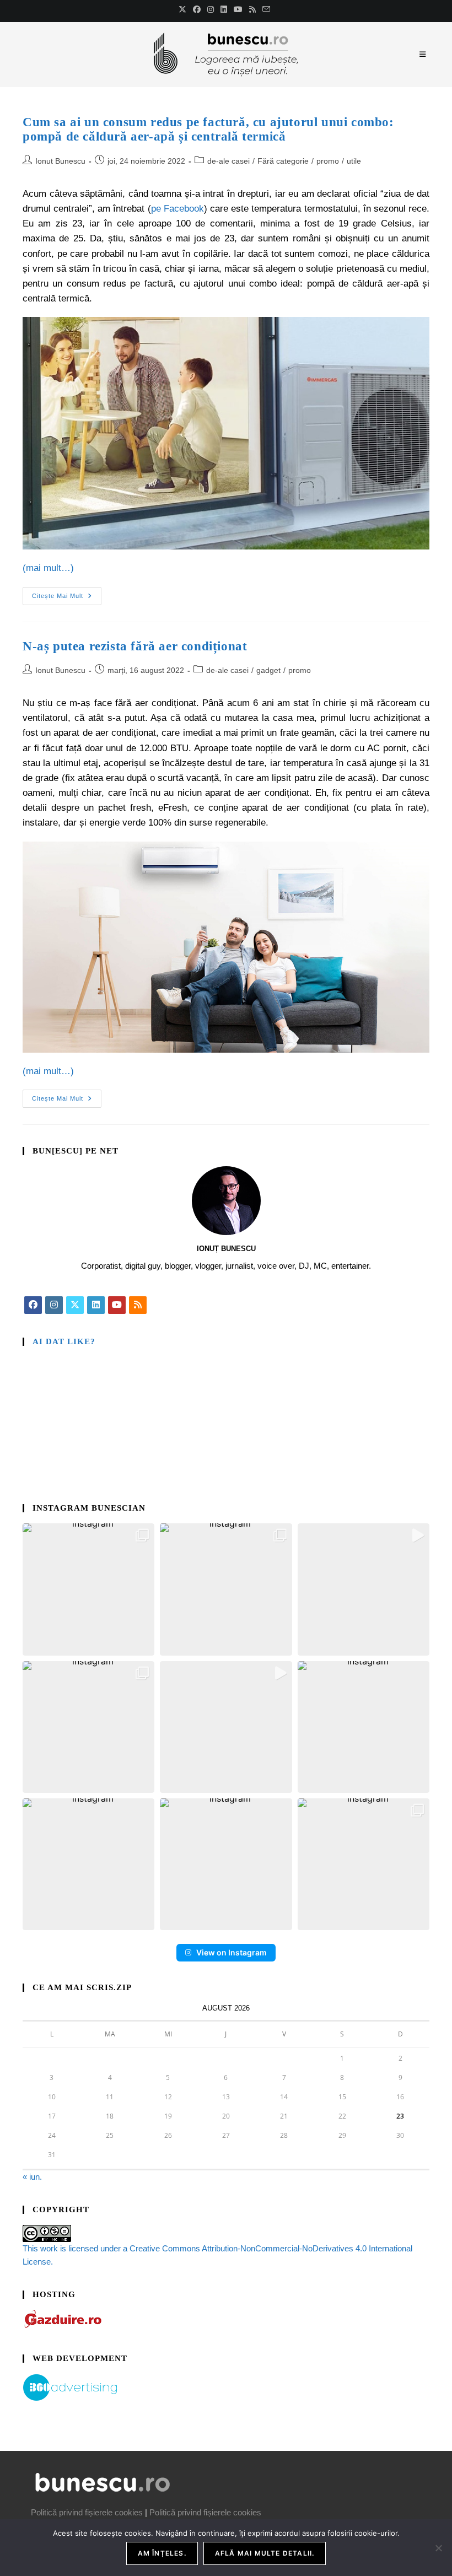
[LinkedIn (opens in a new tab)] (224, 9)
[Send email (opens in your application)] (266, 9)
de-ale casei (228, 161)
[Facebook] (33, 1305)
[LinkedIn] (96, 1305)
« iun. (32, 2177)
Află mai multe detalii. (265, 2553)
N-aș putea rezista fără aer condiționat (135, 646)
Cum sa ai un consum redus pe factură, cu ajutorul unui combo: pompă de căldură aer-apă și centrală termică (208, 129)
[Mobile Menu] (424, 54)
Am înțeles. (162, 2553)
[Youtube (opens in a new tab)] (238, 9)
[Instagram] (54, 1305)
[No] (438, 2548)
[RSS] (138, 1305)
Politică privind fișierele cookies (87, 2512)
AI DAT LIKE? (64, 1341)
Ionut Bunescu (60, 161)
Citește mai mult (67, 593)
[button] (88, 1589)
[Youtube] (117, 1305)
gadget (268, 670)
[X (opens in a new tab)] (184, 9)
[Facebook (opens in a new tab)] (197, 9)
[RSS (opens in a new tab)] (252, 9)
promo (328, 161)
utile (354, 161)
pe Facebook (177, 209)
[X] (75, 1305)
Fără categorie (283, 161)
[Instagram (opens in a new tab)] (211, 9)
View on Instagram (232, 1952)
